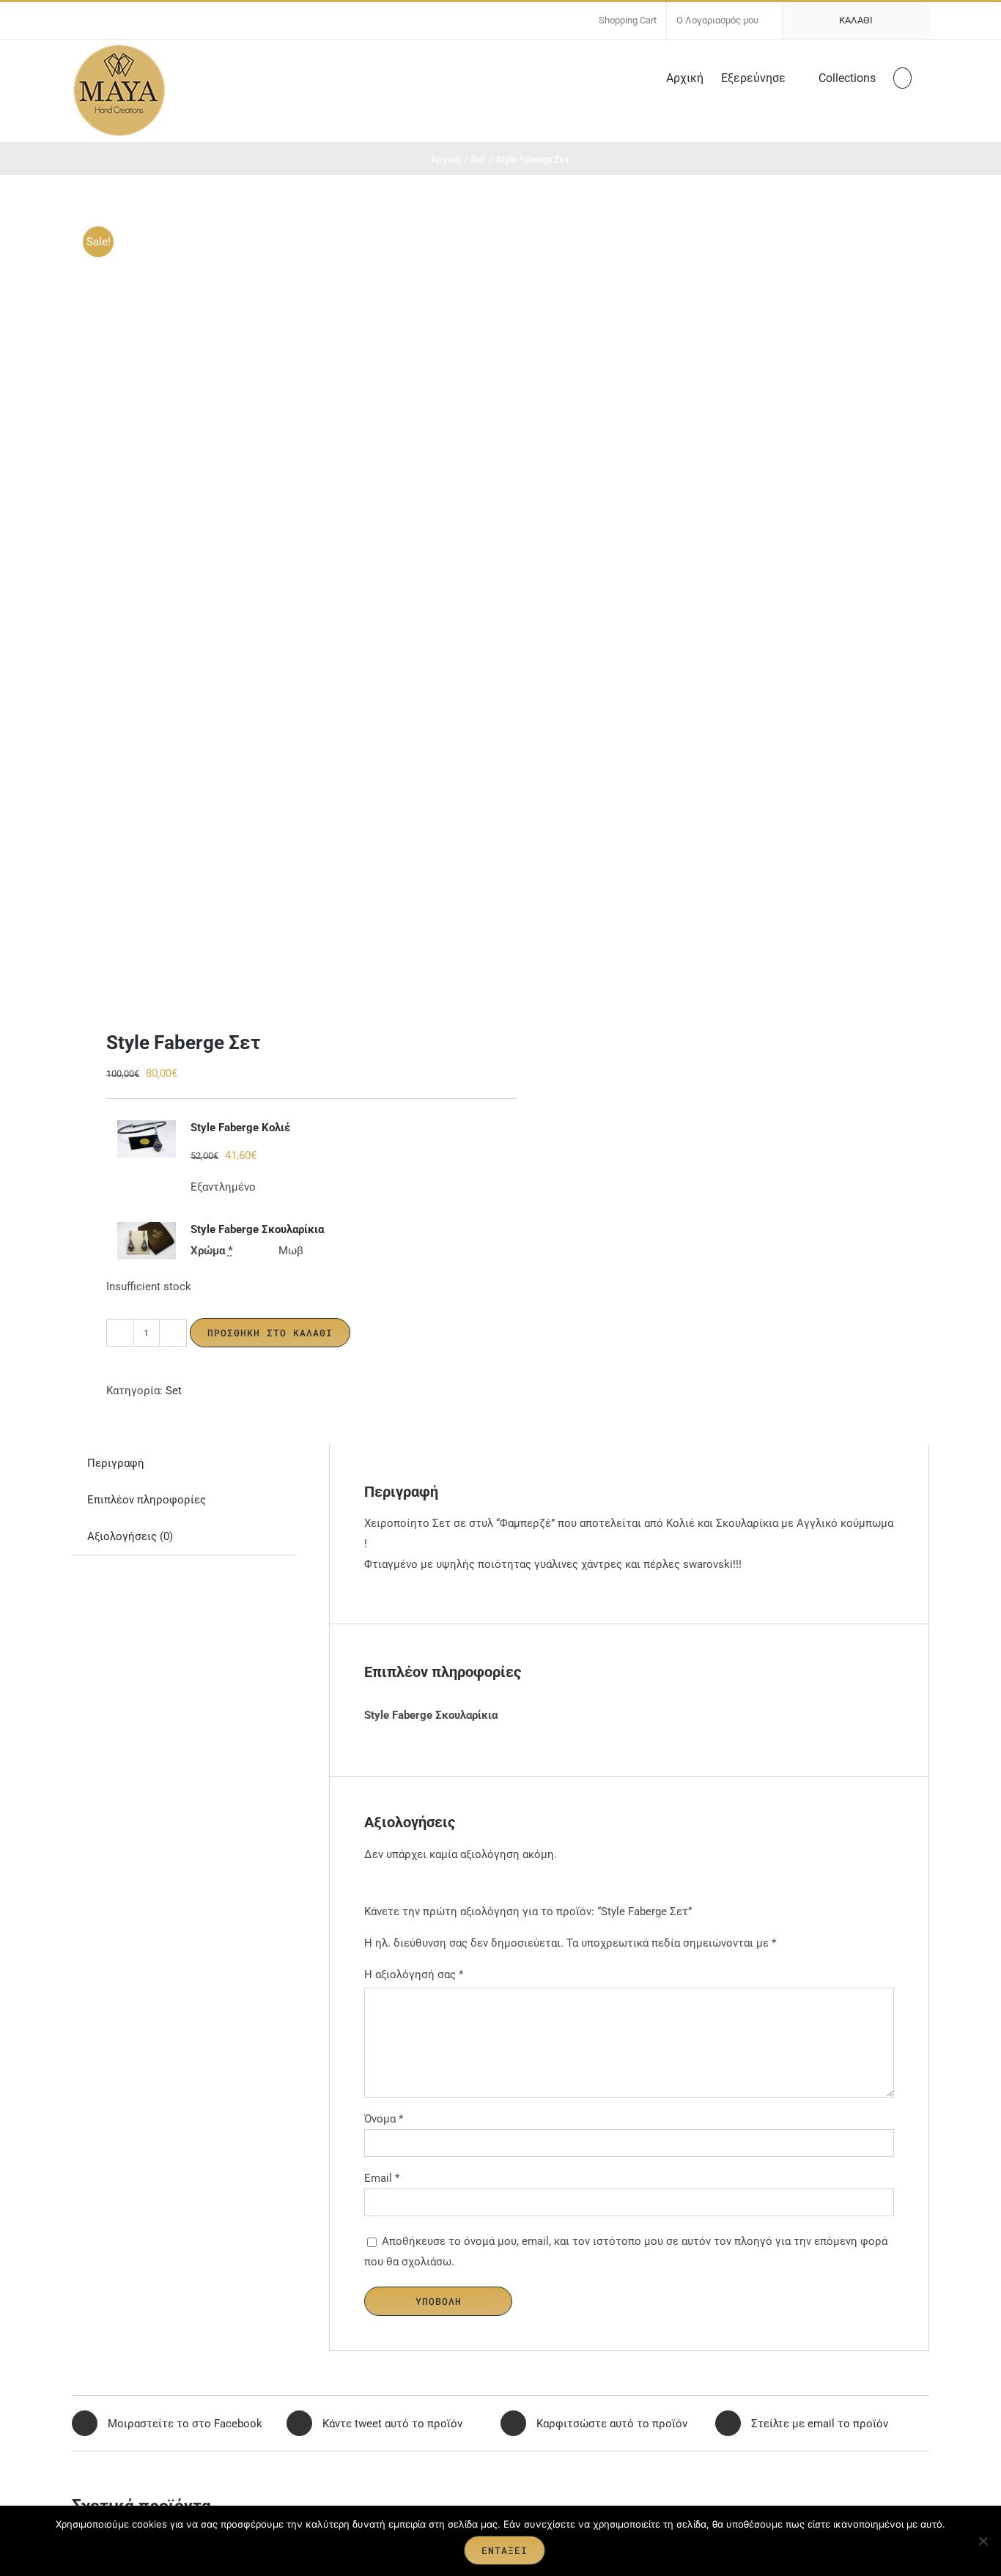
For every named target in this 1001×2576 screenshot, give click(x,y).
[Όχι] (983, 2541)
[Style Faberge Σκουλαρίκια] (147, 1241)
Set (174, 1391)
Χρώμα (212, 1251)
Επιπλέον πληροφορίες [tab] (147, 1500)
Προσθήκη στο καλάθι (270, 1333)
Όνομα (384, 2119)
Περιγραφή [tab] (116, 1463)
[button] (902, 77)
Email (382, 2178)
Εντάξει (505, 2550)
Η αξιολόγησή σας (414, 1974)
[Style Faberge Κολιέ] (147, 1139)
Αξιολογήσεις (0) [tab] (130, 1536)
